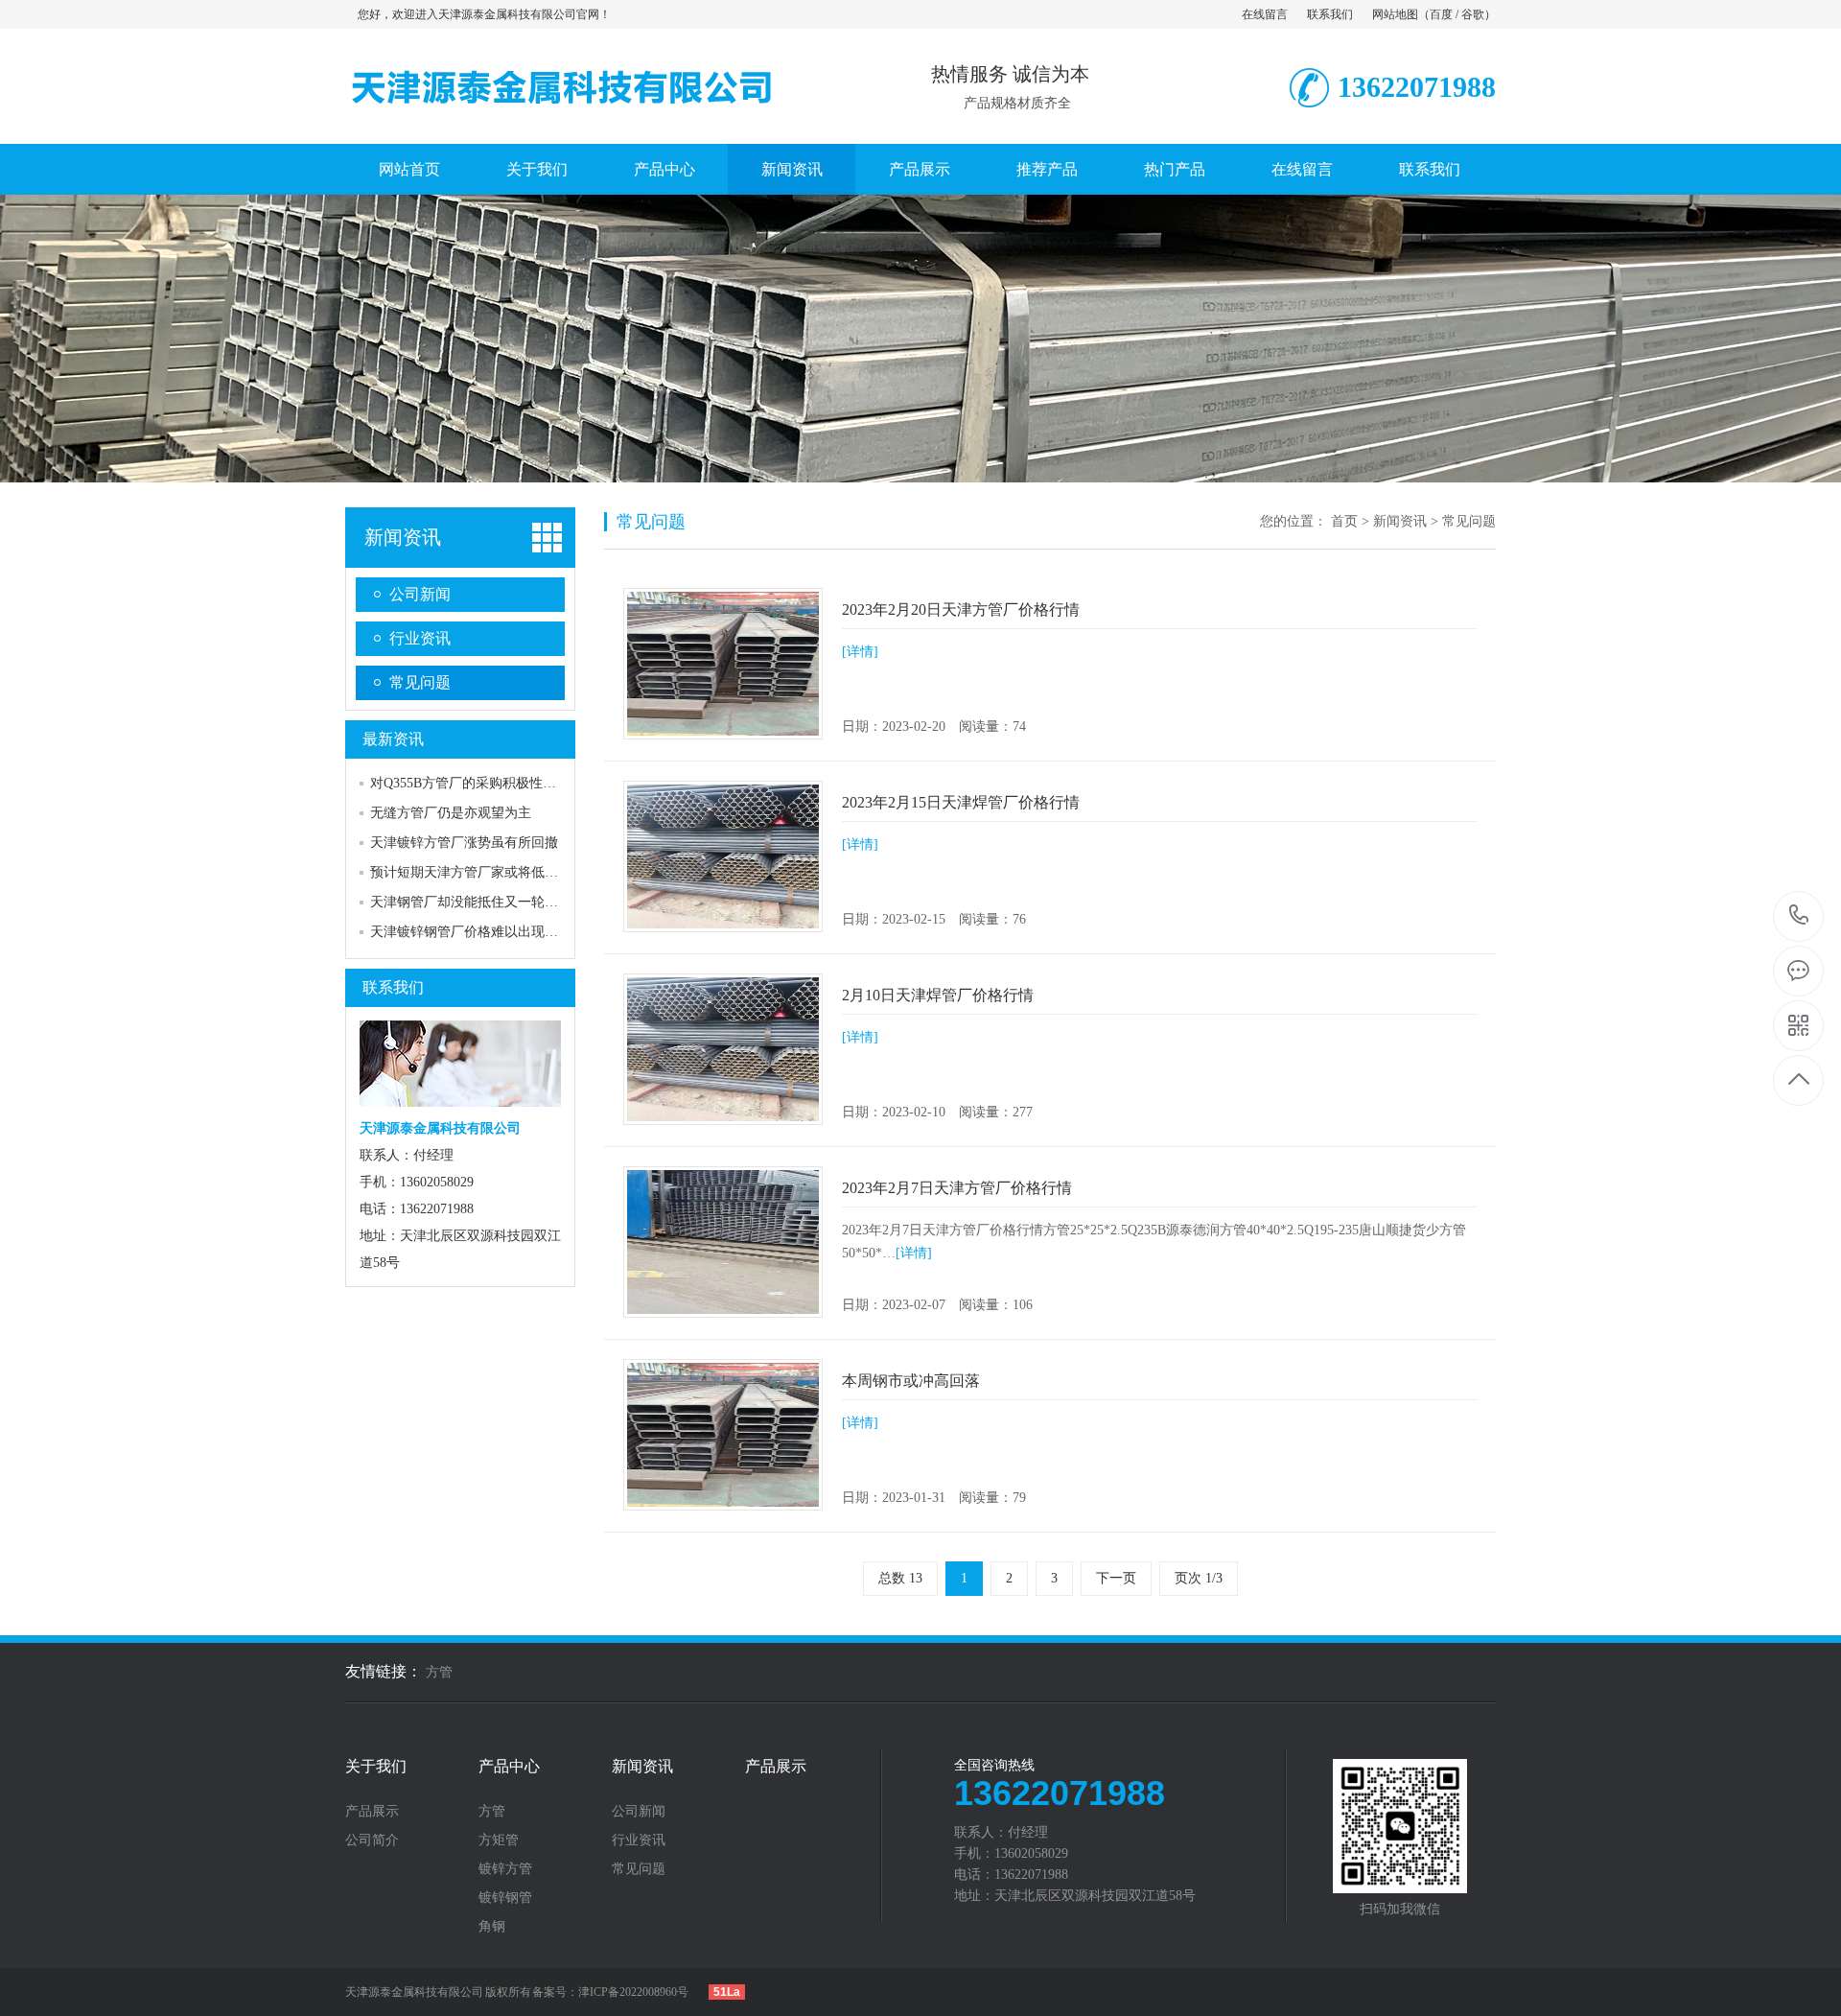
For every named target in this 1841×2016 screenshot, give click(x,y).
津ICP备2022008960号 (633, 1992)
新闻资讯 (792, 169)
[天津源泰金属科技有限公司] (561, 124)
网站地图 (1395, 14)
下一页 (1116, 1578)
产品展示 (920, 169)
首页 (1344, 521)
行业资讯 (420, 638)
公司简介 (372, 1840)
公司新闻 (420, 594)
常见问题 (420, 682)
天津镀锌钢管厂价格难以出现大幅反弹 (484, 932)
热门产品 (1175, 169)
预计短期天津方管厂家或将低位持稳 (478, 872)
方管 (439, 1672)
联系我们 (1330, 14)
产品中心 (664, 169)
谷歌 (1473, 14)
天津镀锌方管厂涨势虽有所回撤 (464, 843)
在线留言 (1265, 14)
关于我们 (537, 169)
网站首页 (409, 169)
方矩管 (499, 1840)
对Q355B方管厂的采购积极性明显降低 (483, 783)
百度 (1441, 14)
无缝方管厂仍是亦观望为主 (451, 813)
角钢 (492, 1927)
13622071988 (1799, 916)
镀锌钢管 (505, 1898)
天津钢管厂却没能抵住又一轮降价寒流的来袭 (504, 902)
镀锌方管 (505, 1869)
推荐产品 (1047, 169)
